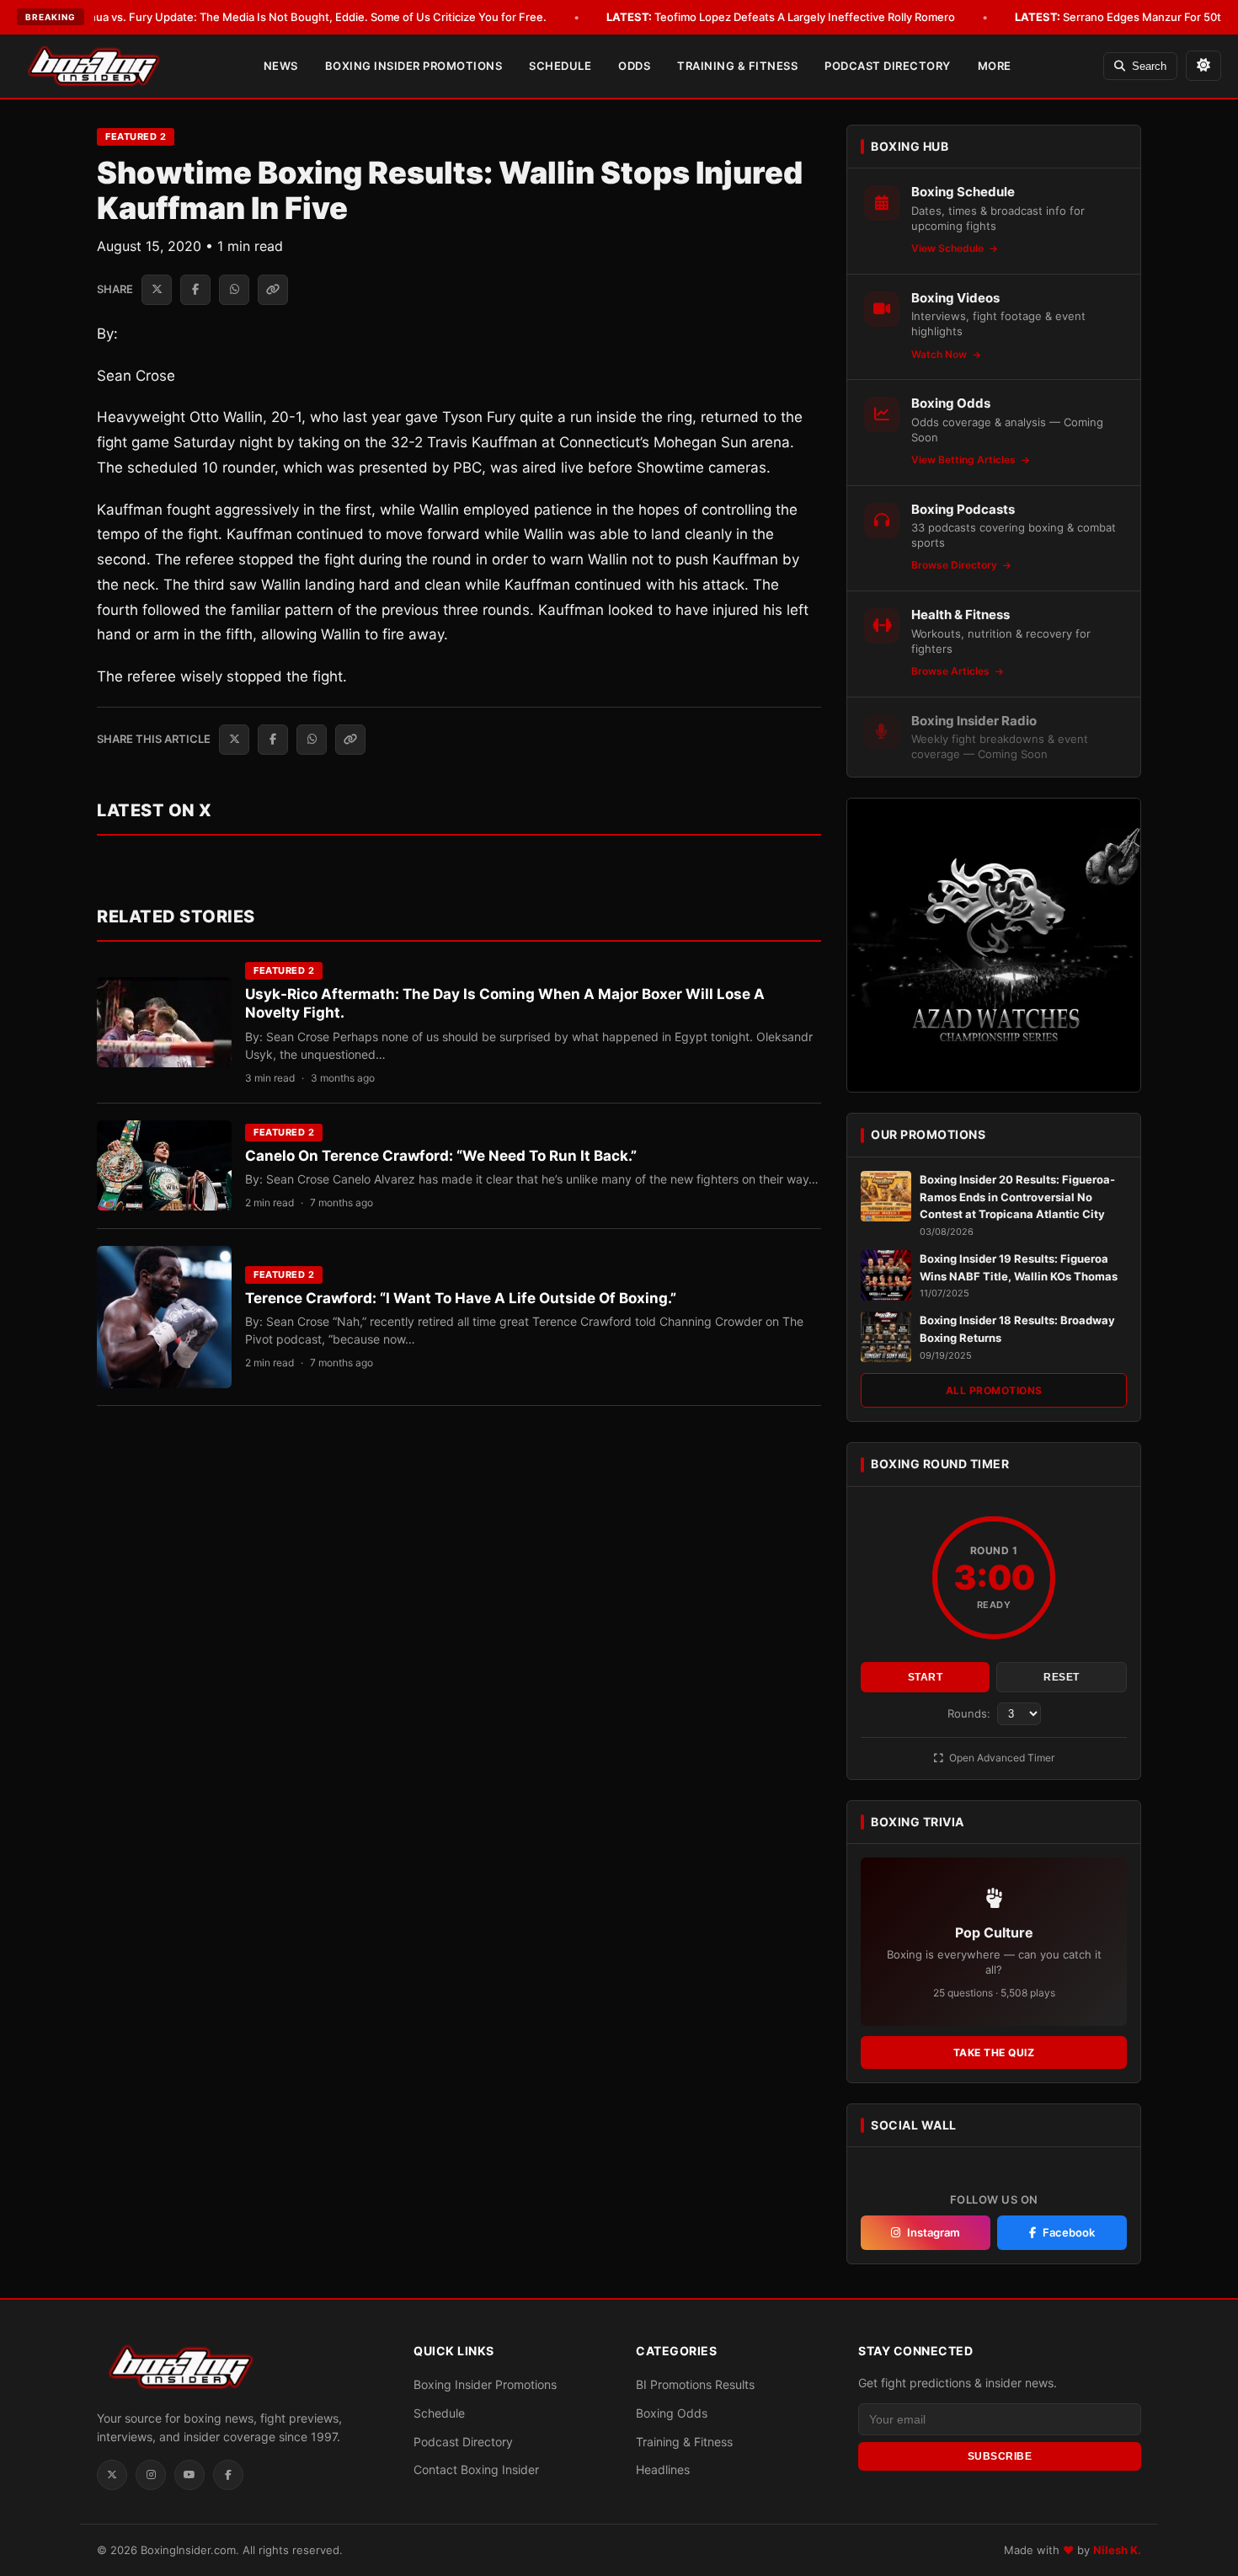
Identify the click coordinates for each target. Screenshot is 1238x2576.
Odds (634, 66)
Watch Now (940, 354)
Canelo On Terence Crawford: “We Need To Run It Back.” (441, 1156)
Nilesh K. (1117, 2550)
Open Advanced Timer (1001, 1758)
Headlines (663, 2469)
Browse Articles (952, 671)
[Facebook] (228, 2475)
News (281, 66)
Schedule (560, 66)
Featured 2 (136, 136)
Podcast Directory (888, 66)
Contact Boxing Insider (476, 2469)
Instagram (934, 2232)
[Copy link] (273, 290)
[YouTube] (189, 2475)
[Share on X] (157, 290)
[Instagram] (151, 2475)
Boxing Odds (672, 2413)
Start (926, 1677)
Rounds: (971, 1713)
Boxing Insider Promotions (414, 66)
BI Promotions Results (695, 2384)
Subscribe (1000, 2456)
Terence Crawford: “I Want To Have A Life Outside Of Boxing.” (461, 1298)
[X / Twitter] (112, 2475)
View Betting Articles (965, 460)
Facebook (1069, 2232)
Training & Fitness (737, 66)
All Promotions (994, 1390)
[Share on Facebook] (195, 290)
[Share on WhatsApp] (234, 290)
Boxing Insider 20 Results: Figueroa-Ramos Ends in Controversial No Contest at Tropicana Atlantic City (1017, 1197)
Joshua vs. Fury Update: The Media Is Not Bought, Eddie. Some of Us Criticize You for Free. (285, 17)
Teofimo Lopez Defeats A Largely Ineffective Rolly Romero (781, 17)
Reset (1062, 1677)
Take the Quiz (994, 2052)
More (995, 66)
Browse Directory (955, 565)
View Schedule (949, 248)
